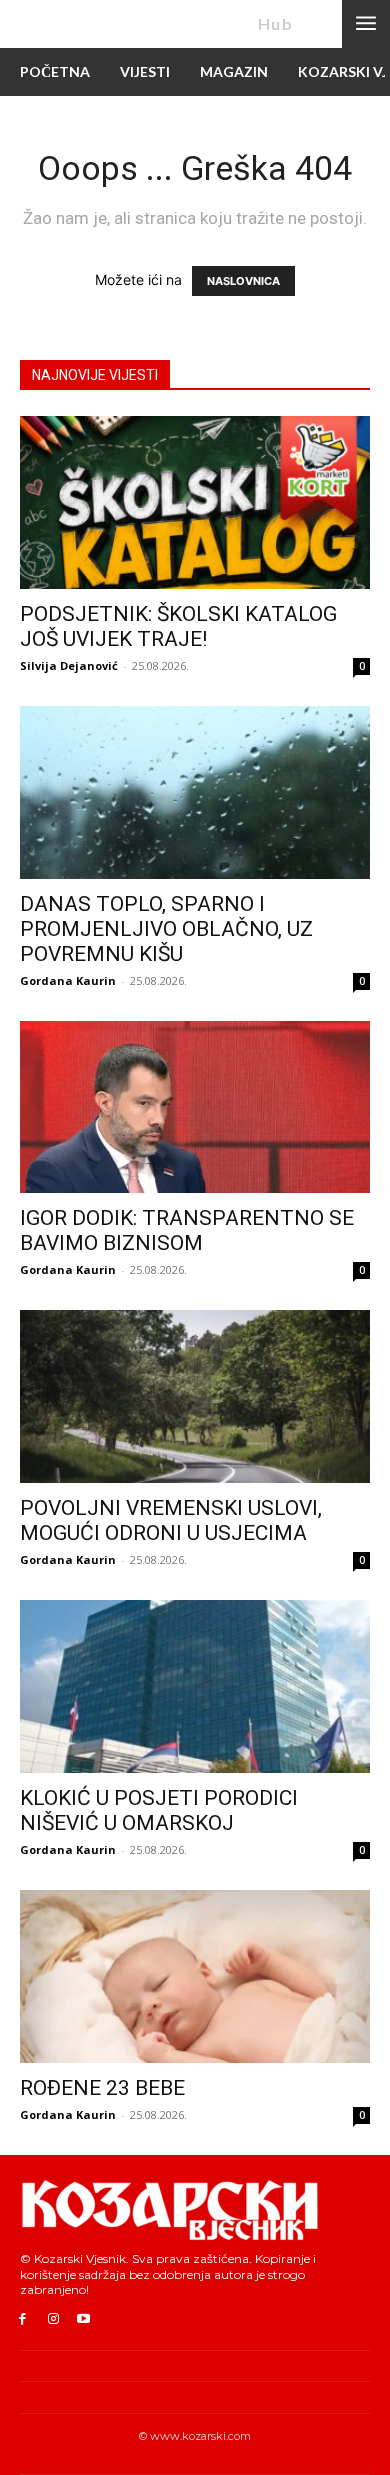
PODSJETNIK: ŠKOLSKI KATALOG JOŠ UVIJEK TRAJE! (178, 626)
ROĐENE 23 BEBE (102, 2088)
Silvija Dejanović (69, 665)
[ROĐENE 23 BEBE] (195, 1976)
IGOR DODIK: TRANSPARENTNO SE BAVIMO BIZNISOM (187, 1230)
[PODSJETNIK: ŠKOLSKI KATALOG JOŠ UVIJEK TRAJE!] (195, 502)
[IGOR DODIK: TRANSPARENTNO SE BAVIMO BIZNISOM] (195, 1107)
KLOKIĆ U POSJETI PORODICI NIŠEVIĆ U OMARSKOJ (159, 1810)
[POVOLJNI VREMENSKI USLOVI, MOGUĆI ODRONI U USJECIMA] (195, 1396)
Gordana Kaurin (68, 980)
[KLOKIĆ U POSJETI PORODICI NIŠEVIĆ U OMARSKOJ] (195, 1686)
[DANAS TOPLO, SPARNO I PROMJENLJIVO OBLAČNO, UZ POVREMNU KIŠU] (195, 792)
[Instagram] (53, 2319)
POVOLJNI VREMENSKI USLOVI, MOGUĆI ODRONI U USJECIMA (171, 1520)
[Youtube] (84, 2319)
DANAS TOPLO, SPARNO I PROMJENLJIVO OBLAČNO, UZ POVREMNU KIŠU (166, 929)
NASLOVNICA (243, 281)
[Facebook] (22, 2319)
